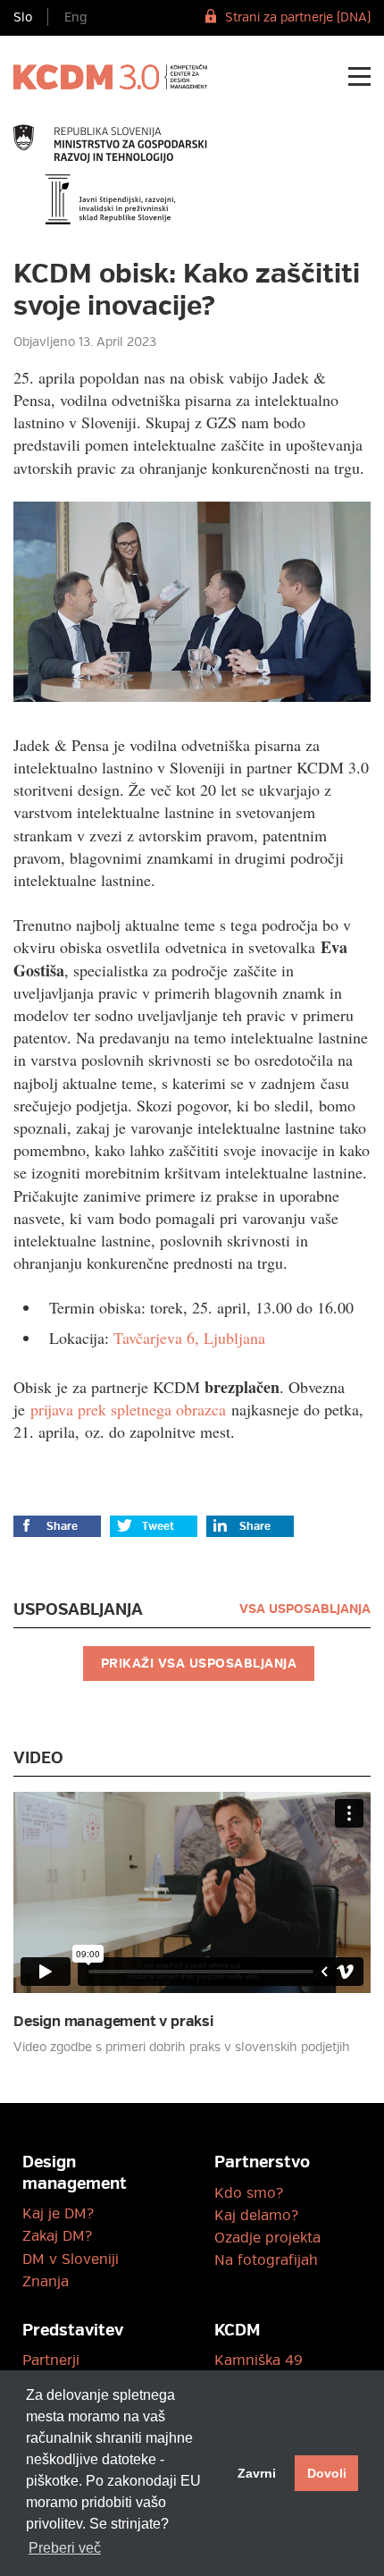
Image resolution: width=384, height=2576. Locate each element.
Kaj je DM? (58, 2214)
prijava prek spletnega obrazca (128, 1409)
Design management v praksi (113, 2022)
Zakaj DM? (57, 2236)
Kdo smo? (249, 2193)
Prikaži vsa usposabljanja (199, 1664)
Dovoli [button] (327, 2473)
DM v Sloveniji (71, 2259)
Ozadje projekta (267, 2238)
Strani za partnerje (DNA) (298, 17)
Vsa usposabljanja (305, 1609)
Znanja (46, 2282)
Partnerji (51, 2361)
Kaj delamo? (256, 2216)
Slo (23, 17)
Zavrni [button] (257, 2473)
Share (62, 1527)
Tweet (158, 1527)
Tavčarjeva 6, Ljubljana (189, 1338)
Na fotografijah (266, 2260)
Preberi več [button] (65, 2548)
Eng (75, 17)
